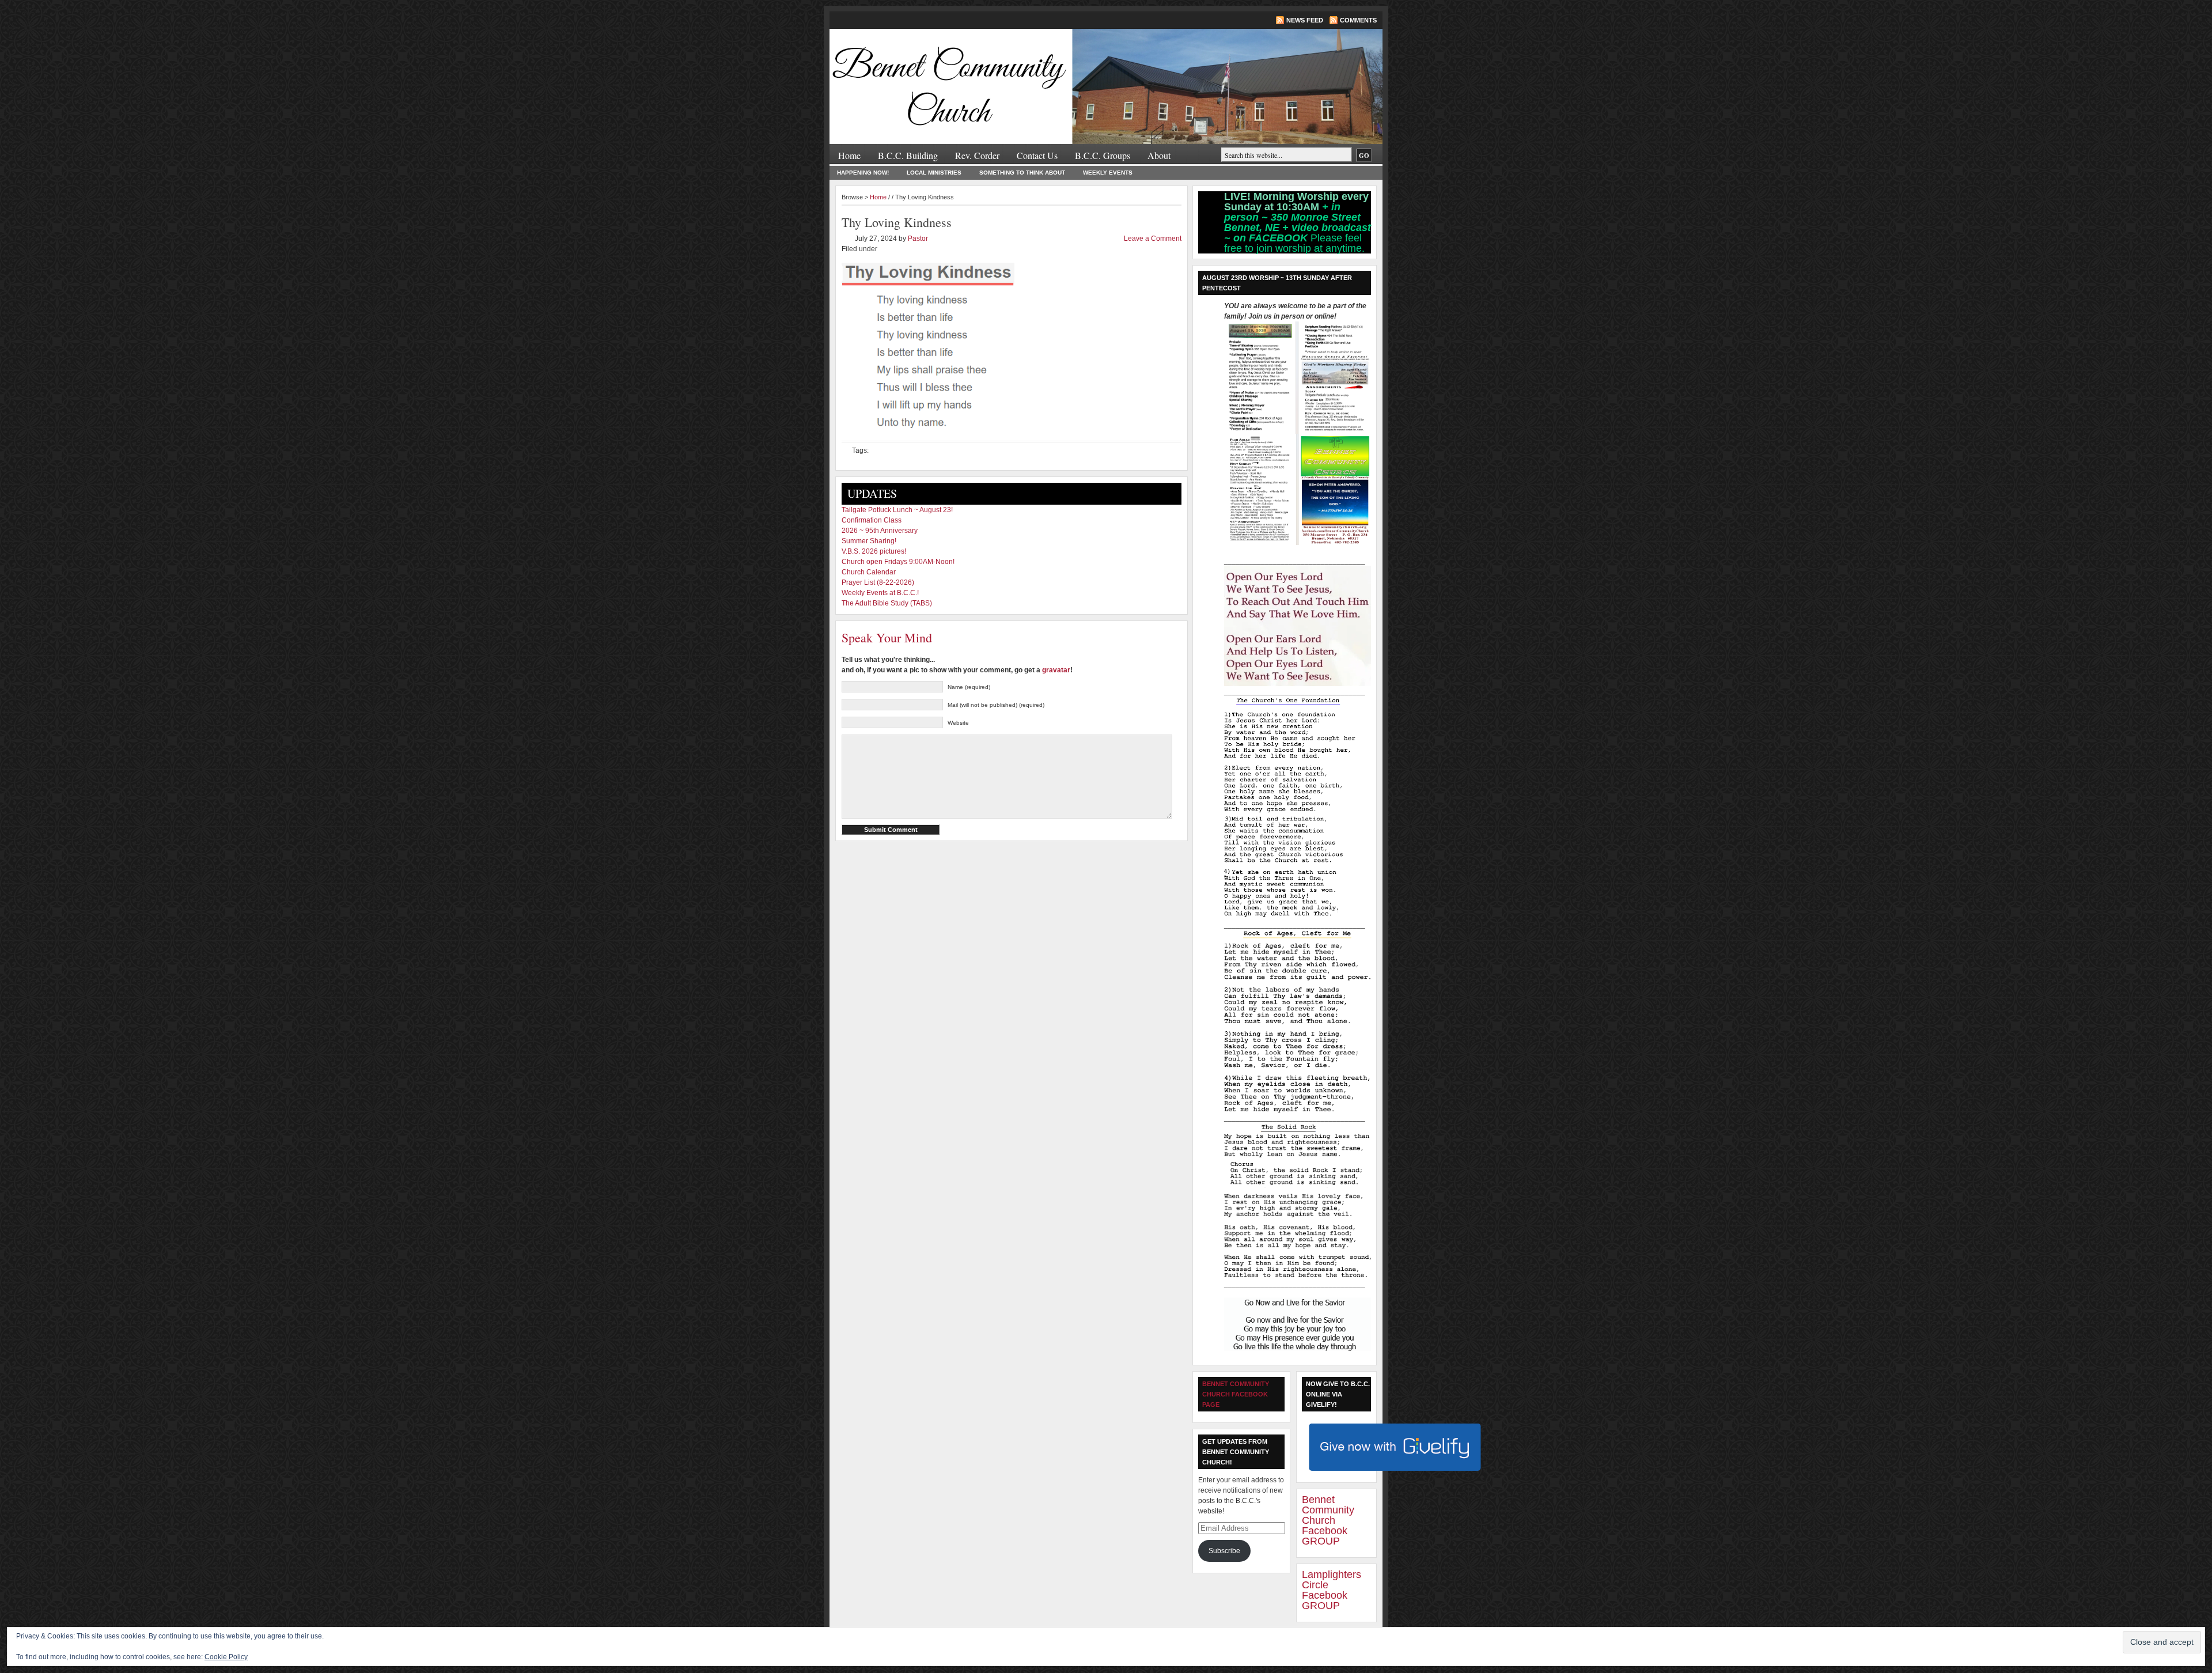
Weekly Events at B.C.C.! (880, 593)
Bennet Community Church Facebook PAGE (1236, 1394)
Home (849, 155)
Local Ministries (934, 173)
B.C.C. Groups (1103, 155)
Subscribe (1224, 1551)
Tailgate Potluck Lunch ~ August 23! (897, 510)
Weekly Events (1108, 173)
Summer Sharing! (869, 541)
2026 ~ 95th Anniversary (880, 531)
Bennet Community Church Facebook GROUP (1328, 1520)
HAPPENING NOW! (863, 173)
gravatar (1056, 670)
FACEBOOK (1280, 238)
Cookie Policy (226, 1657)
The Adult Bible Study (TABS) (887, 603)
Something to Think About (1022, 173)
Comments (1358, 20)
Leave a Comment (1153, 239)
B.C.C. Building (908, 155)
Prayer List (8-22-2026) (878, 582)
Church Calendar (869, 572)
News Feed (1305, 20)
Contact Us (1037, 155)
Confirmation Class (872, 520)
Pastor (918, 239)
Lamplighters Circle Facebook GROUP (1332, 1590)
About (1159, 155)
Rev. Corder (977, 155)
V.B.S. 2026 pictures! (874, 551)
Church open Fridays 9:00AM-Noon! (898, 562)
